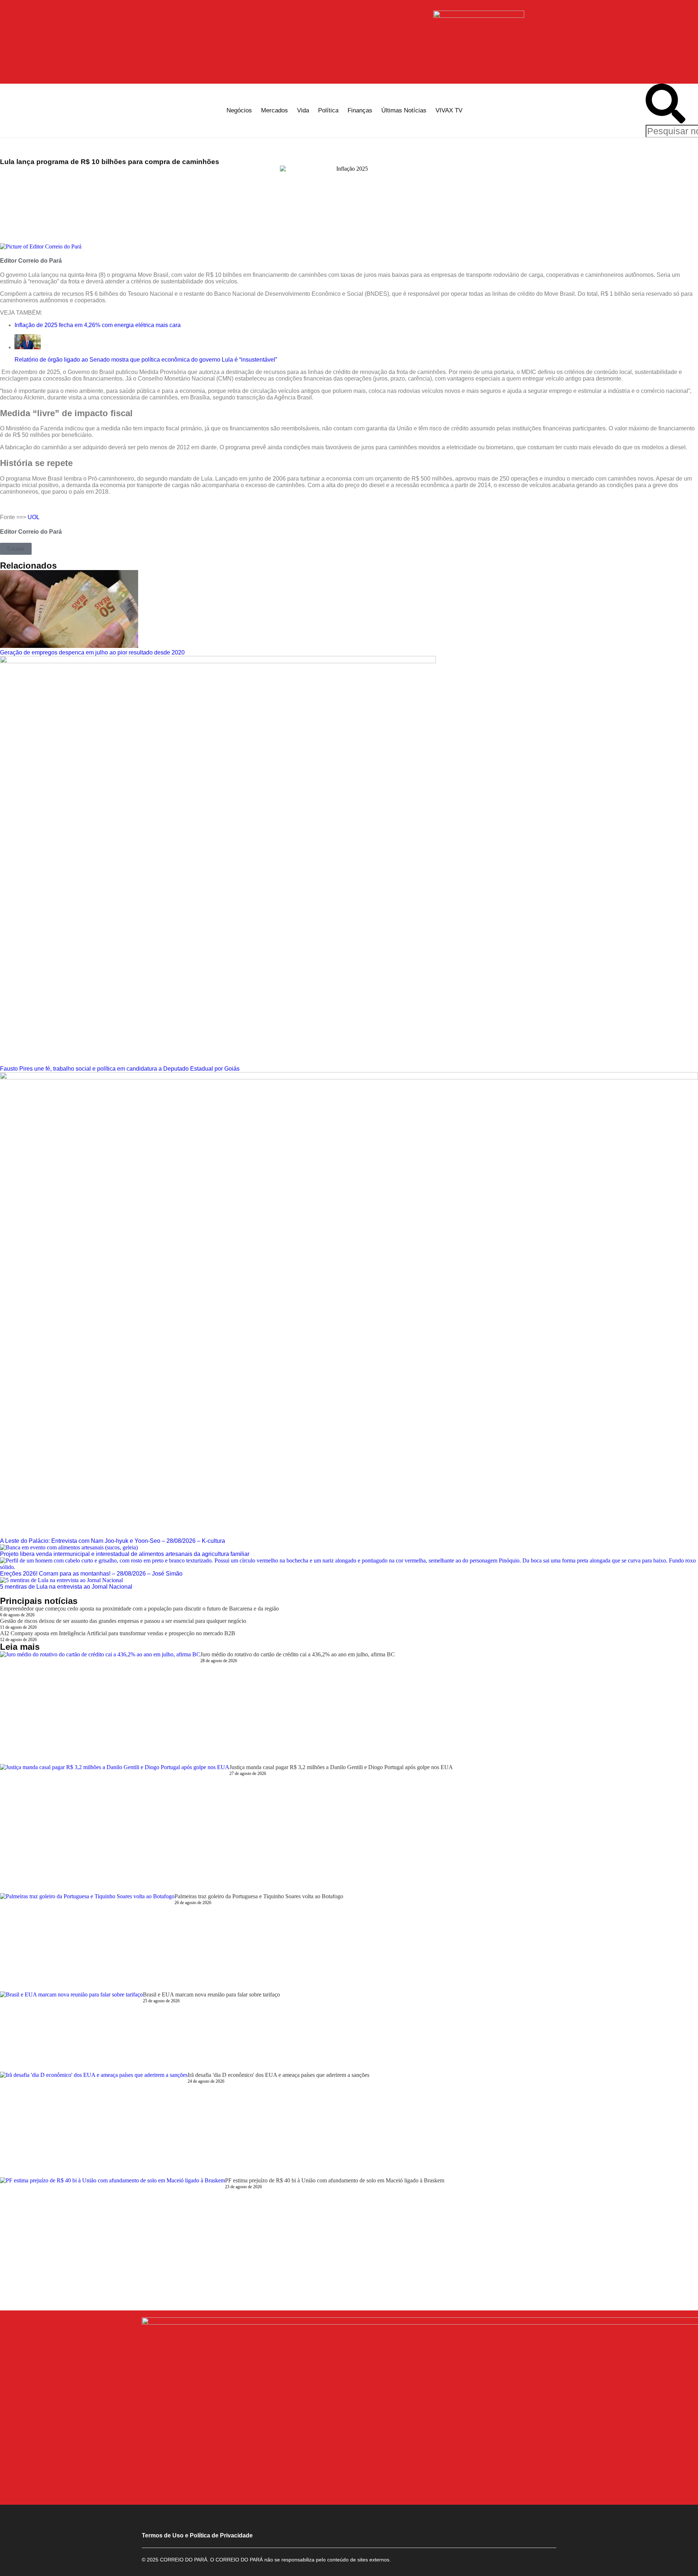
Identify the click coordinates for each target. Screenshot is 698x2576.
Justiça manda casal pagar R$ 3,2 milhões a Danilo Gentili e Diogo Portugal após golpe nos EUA (341, 1767)
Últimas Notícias (404, 110)
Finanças (360, 110)
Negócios (239, 110)
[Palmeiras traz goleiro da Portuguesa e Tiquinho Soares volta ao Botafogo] (87, 1942)
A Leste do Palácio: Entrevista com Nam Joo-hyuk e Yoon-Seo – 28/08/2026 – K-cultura (113, 1541)
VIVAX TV (449, 110)
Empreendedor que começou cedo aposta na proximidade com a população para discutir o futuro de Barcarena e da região (139, 1608)
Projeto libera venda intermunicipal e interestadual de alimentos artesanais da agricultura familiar (125, 1554)
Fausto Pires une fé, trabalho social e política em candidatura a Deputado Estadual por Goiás (120, 1069)
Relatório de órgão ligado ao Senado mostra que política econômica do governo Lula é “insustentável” (146, 360)
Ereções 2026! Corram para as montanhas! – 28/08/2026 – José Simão (91, 1574)
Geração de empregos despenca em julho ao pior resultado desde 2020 (92, 652)
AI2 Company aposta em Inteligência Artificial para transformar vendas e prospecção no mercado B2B (118, 1633)
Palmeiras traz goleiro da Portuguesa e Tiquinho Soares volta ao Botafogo (259, 1896)
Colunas (16, 549)
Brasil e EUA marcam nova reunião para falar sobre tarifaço (211, 1994)
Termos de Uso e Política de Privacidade (197, 2535)
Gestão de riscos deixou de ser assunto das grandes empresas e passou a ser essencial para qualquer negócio (123, 1621)
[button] (665, 104)
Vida (303, 110)
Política (328, 110)
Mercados (274, 110)
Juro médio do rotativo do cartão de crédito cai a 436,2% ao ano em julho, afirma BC (298, 1654)
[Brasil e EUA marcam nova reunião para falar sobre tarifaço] (71, 2032)
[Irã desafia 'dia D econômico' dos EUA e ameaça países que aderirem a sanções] (94, 2125)
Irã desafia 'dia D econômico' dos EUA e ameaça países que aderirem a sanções (278, 2075)
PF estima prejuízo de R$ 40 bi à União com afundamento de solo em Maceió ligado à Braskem (335, 2180)
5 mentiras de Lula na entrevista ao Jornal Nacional (66, 1587)
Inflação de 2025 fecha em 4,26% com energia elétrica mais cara (98, 325)
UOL (34, 517)
